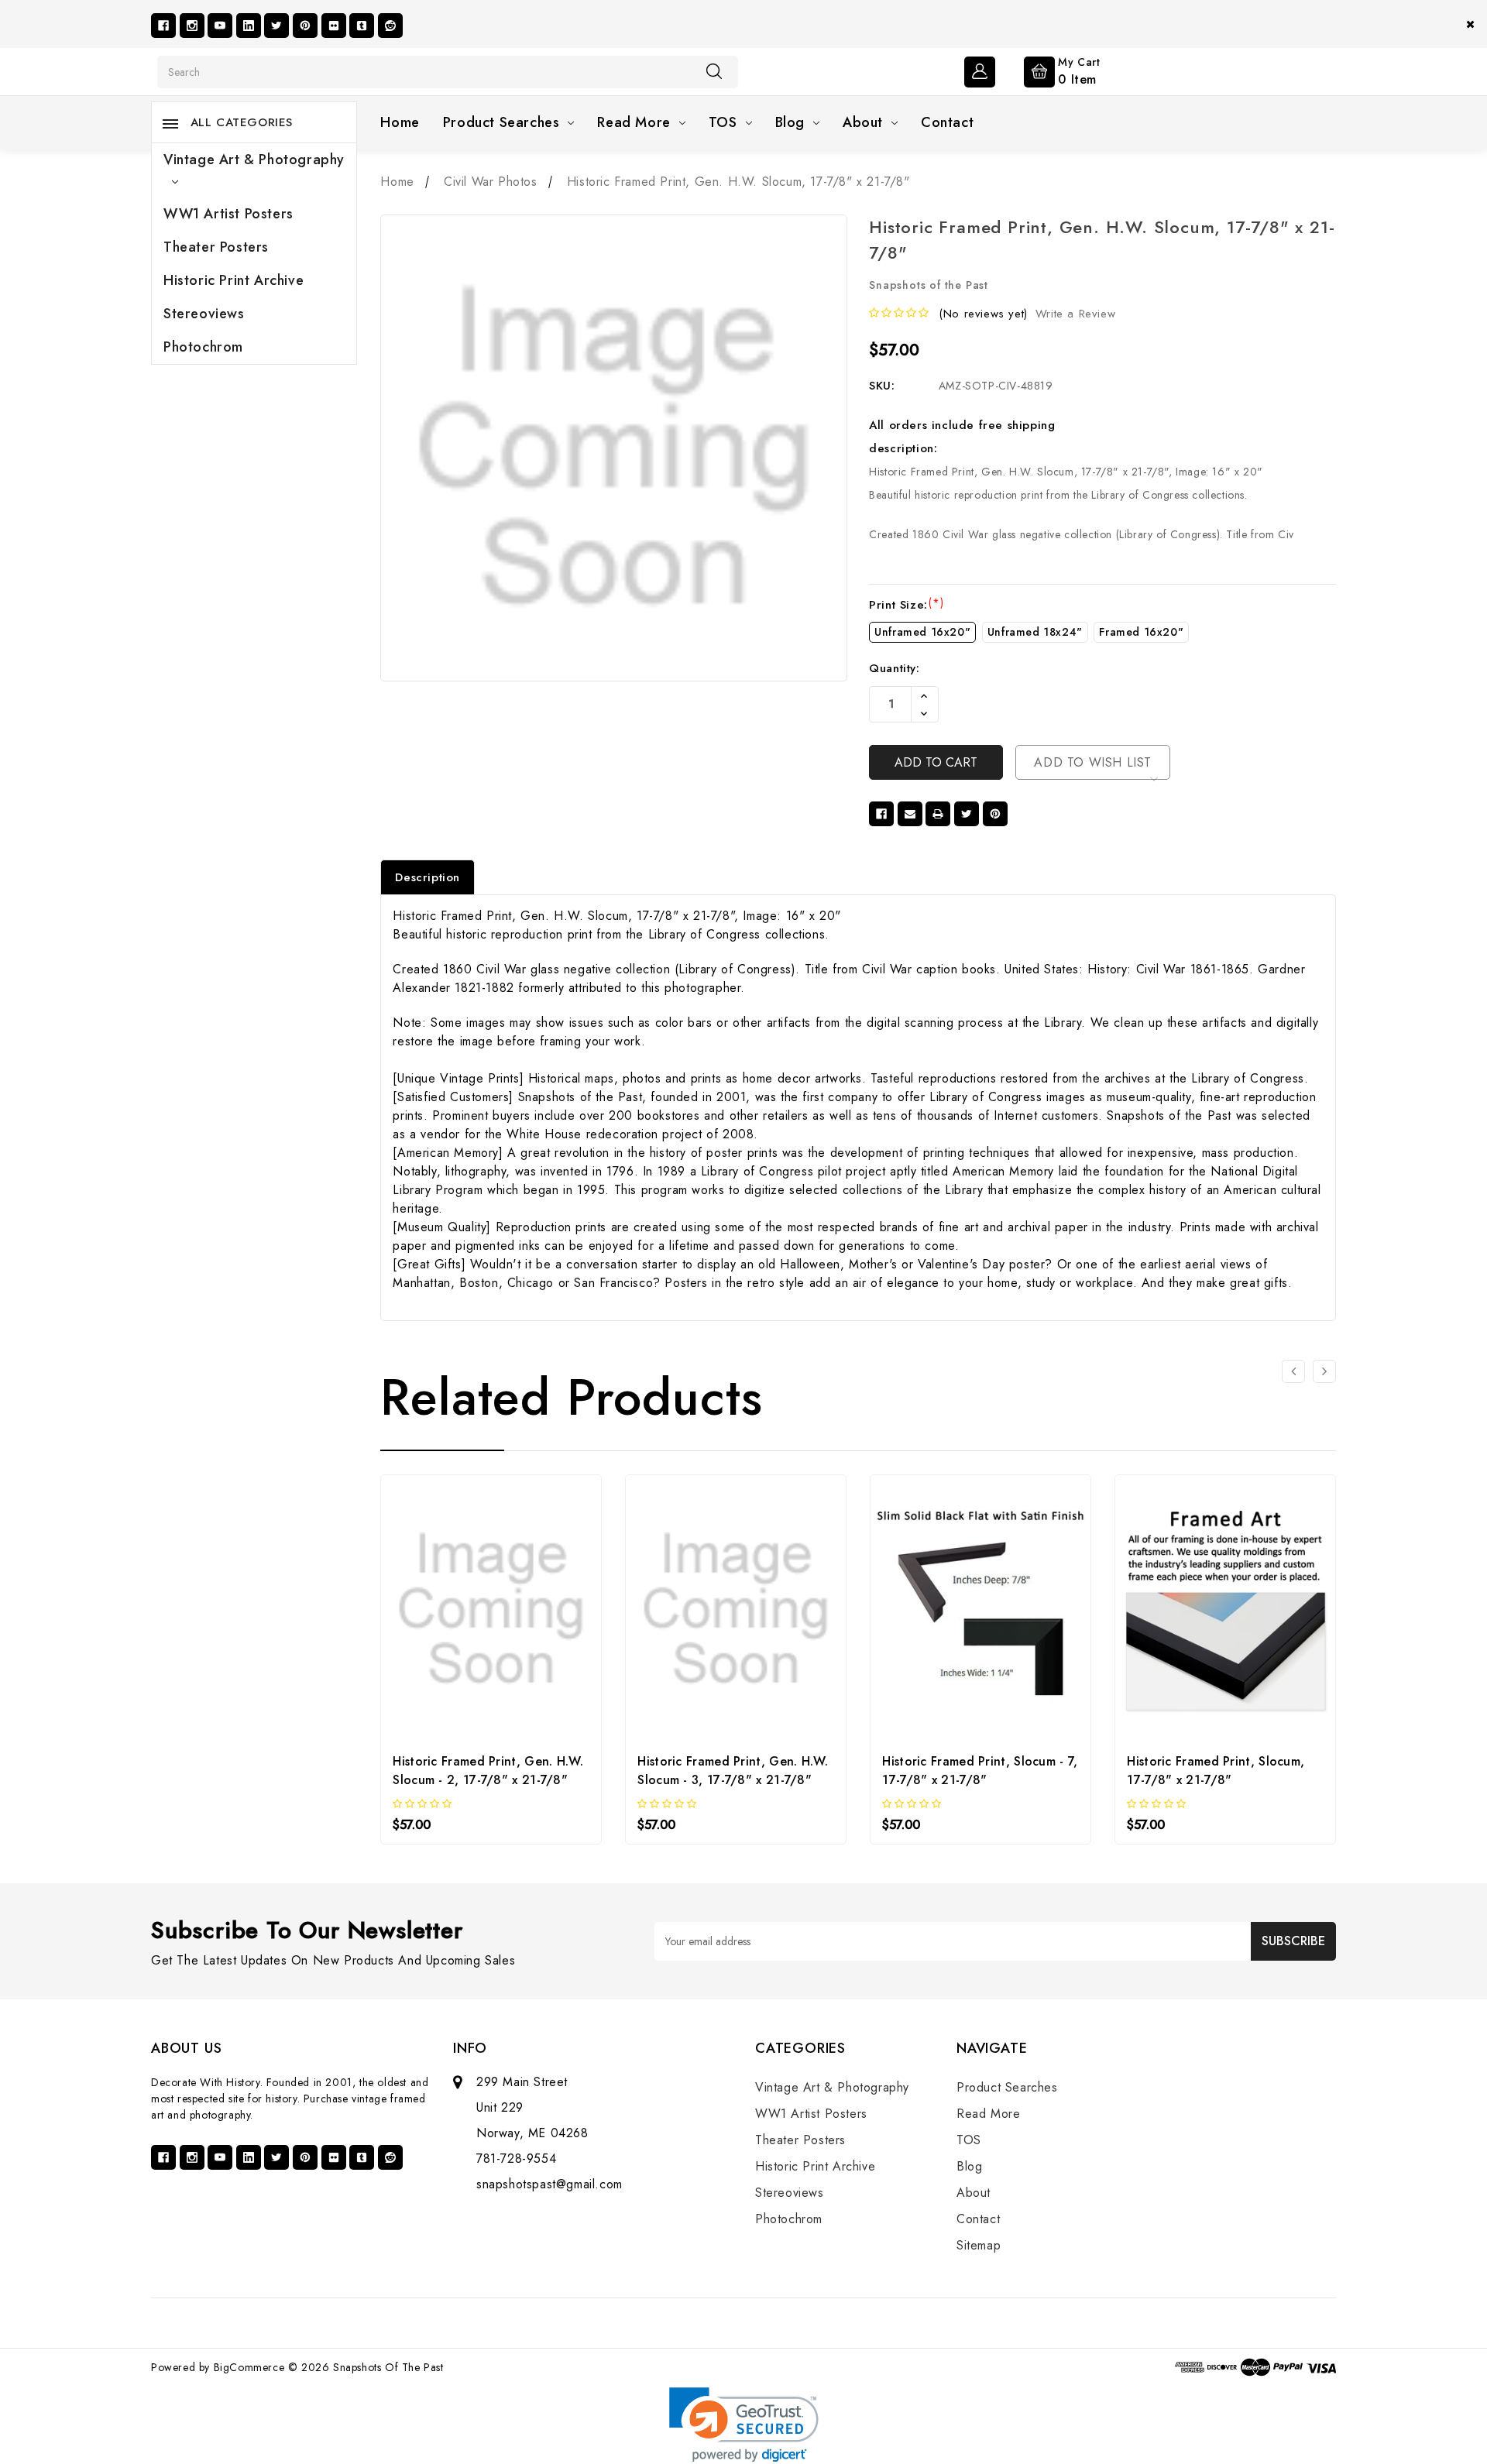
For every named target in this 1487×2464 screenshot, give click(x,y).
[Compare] (533, 1591)
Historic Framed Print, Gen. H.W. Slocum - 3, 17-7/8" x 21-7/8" (733, 1771)
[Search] (714, 71)
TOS (723, 122)
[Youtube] (220, 26)
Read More (634, 122)
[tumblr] (362, 26)
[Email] (910, 814)
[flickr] (334, 26)
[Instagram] (192, 26)
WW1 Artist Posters (228, 214)
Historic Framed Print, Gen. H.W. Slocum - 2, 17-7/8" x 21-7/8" (488, 1771)
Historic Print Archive (234, 280)
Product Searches (501, 122)
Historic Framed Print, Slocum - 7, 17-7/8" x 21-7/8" (980, 1771)
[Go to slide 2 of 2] (1293, 1371)
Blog (790, 122)
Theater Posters (216, 247)
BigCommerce (249, 2367)
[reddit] (390, 26)
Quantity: (894, 668)
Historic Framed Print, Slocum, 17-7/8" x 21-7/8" (1216, 1771)
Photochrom (203, 347)
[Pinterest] (305, 26)
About (863, 122)
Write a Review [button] (1075, 314)
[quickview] (491, 1591)
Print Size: (906, 605)
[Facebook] (163, 26)
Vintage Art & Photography (254, 160)
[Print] (938, 814)
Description (428, 877)
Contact (947, 122)
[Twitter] (276, 26)
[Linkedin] (249, 26)
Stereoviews (204, 314)
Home (400, 122)
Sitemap (979, 2245)
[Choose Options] (450, 1591)
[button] (744, 2425)
